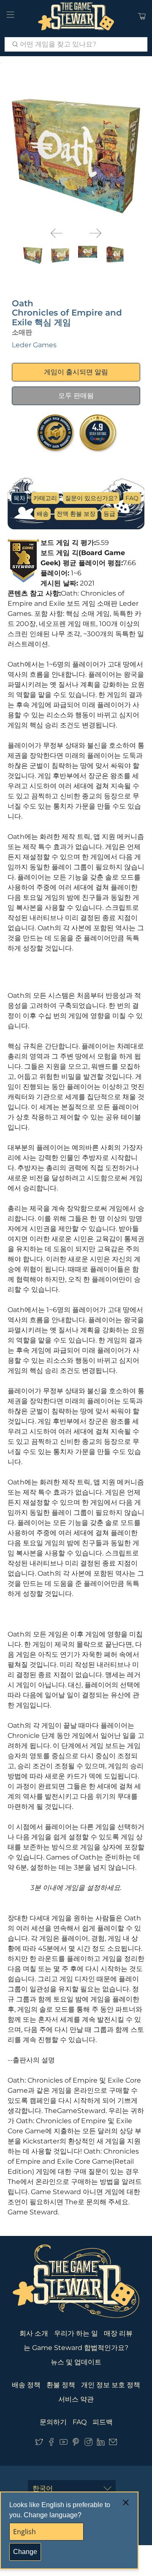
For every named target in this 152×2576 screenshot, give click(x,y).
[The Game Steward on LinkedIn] (101, 2444)
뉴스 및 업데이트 (76, 2362)
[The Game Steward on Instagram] (88, 2444)
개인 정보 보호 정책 (111, 2385)
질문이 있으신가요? (91, 498)
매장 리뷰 (118, 2333)
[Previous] (57, 233)
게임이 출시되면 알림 (76, 372)
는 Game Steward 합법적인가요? (76, 2348)
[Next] (95, 233)
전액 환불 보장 (76, 514)
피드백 (103, 2422)
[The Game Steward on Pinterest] (76, 2444)
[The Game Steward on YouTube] (64, 2444)
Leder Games (34, 345)
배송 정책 (26, 2385)
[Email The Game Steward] (113, 2444)
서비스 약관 (76, 2399)
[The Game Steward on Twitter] (39, 2444)
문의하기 (53, 2422)
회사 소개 (34, 2333)
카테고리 (45, 498)
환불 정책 (61, 2385)
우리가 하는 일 (76, 2333)
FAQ (132, 498)
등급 (109, 514)
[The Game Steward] (76, 16)
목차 (19, 498)
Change (25, 2552)
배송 (43, 514)
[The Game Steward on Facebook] (51, 2444)
